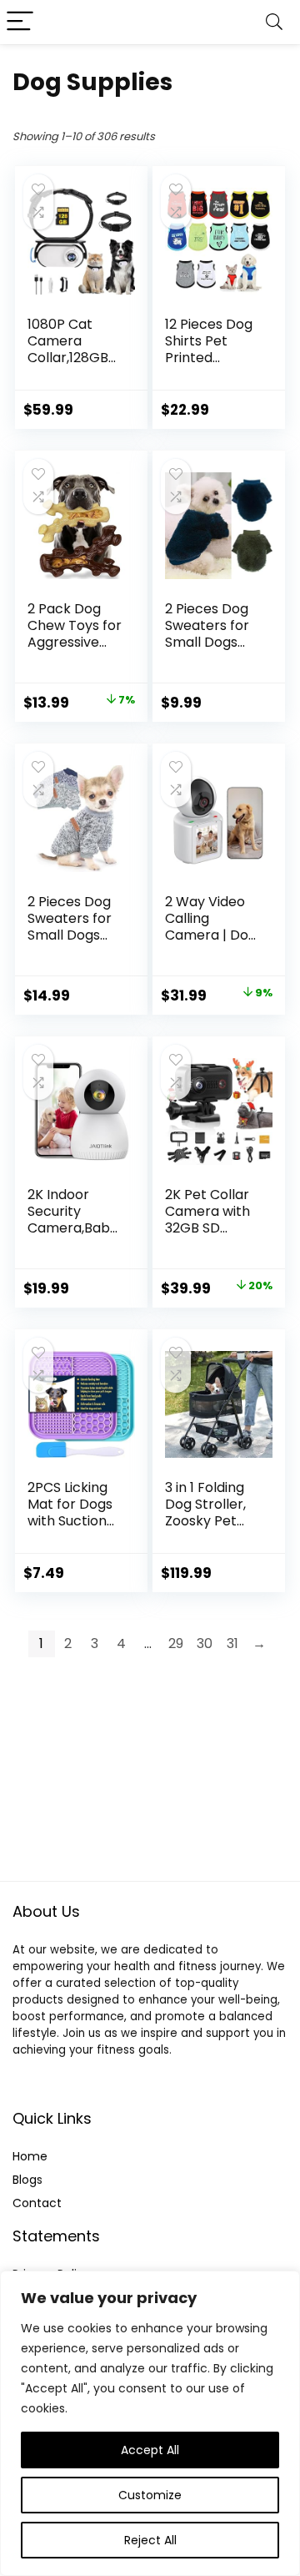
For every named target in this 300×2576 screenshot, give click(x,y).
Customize (150, 2495)
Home (30, 2156)
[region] (150, 2423)
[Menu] (20, 22)
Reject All (150, 2540)
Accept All (150, 2450)
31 (232, 1643)
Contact (37, 2203)
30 (205, 1643)
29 (176, 1643)
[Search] (274, 22)
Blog (25, 2180)
